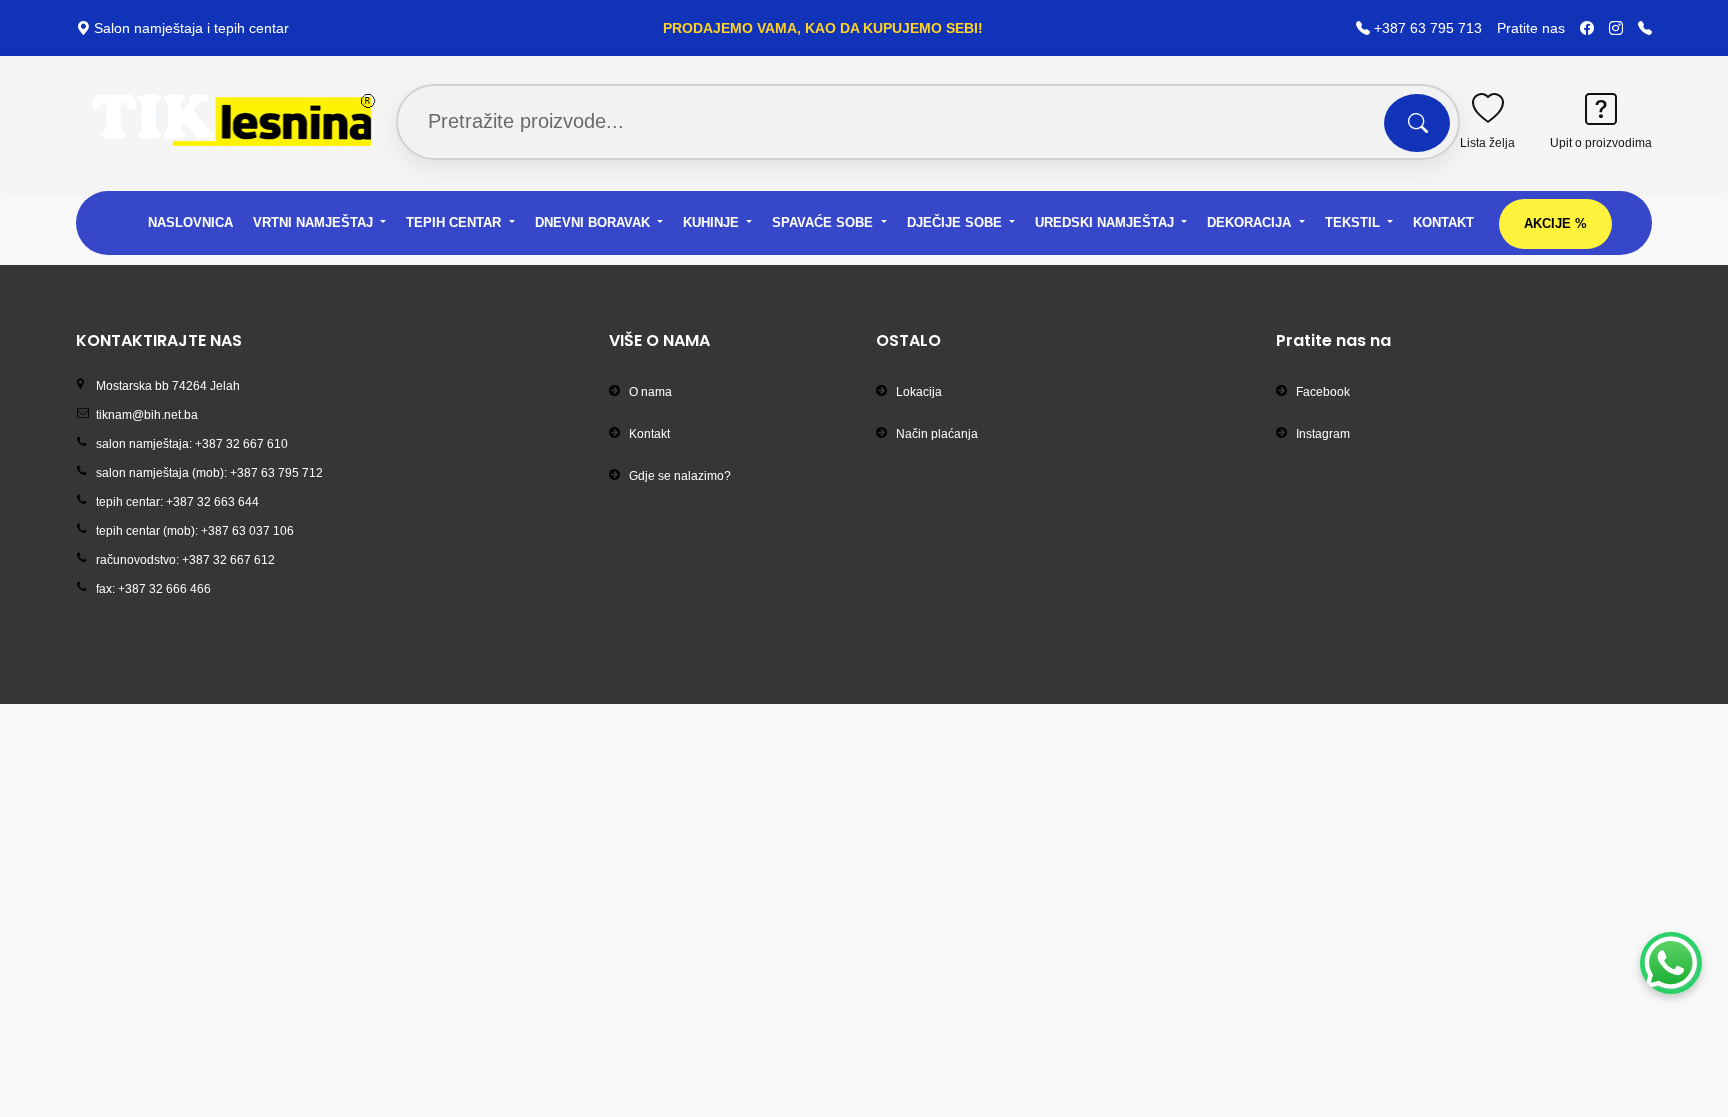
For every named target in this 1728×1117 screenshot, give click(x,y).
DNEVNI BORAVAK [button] (594, 222)
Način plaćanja (937, 434)
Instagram (1323, 434)
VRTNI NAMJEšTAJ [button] (315, 222)
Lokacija (919, 392)
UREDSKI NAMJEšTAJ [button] (1106, 222)
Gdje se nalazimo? (680, 476)
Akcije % (1555, 223)
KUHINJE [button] (713, 222)
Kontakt (1443, 222)
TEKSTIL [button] (1354, 222)
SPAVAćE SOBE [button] (824, 222)
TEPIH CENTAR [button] (455, 222)
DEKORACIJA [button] (1251, 222)
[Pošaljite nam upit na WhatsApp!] (1671, 963)
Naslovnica (190, 222)
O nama (650, 392)
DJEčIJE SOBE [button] (956, 222)
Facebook (1323, 392)
